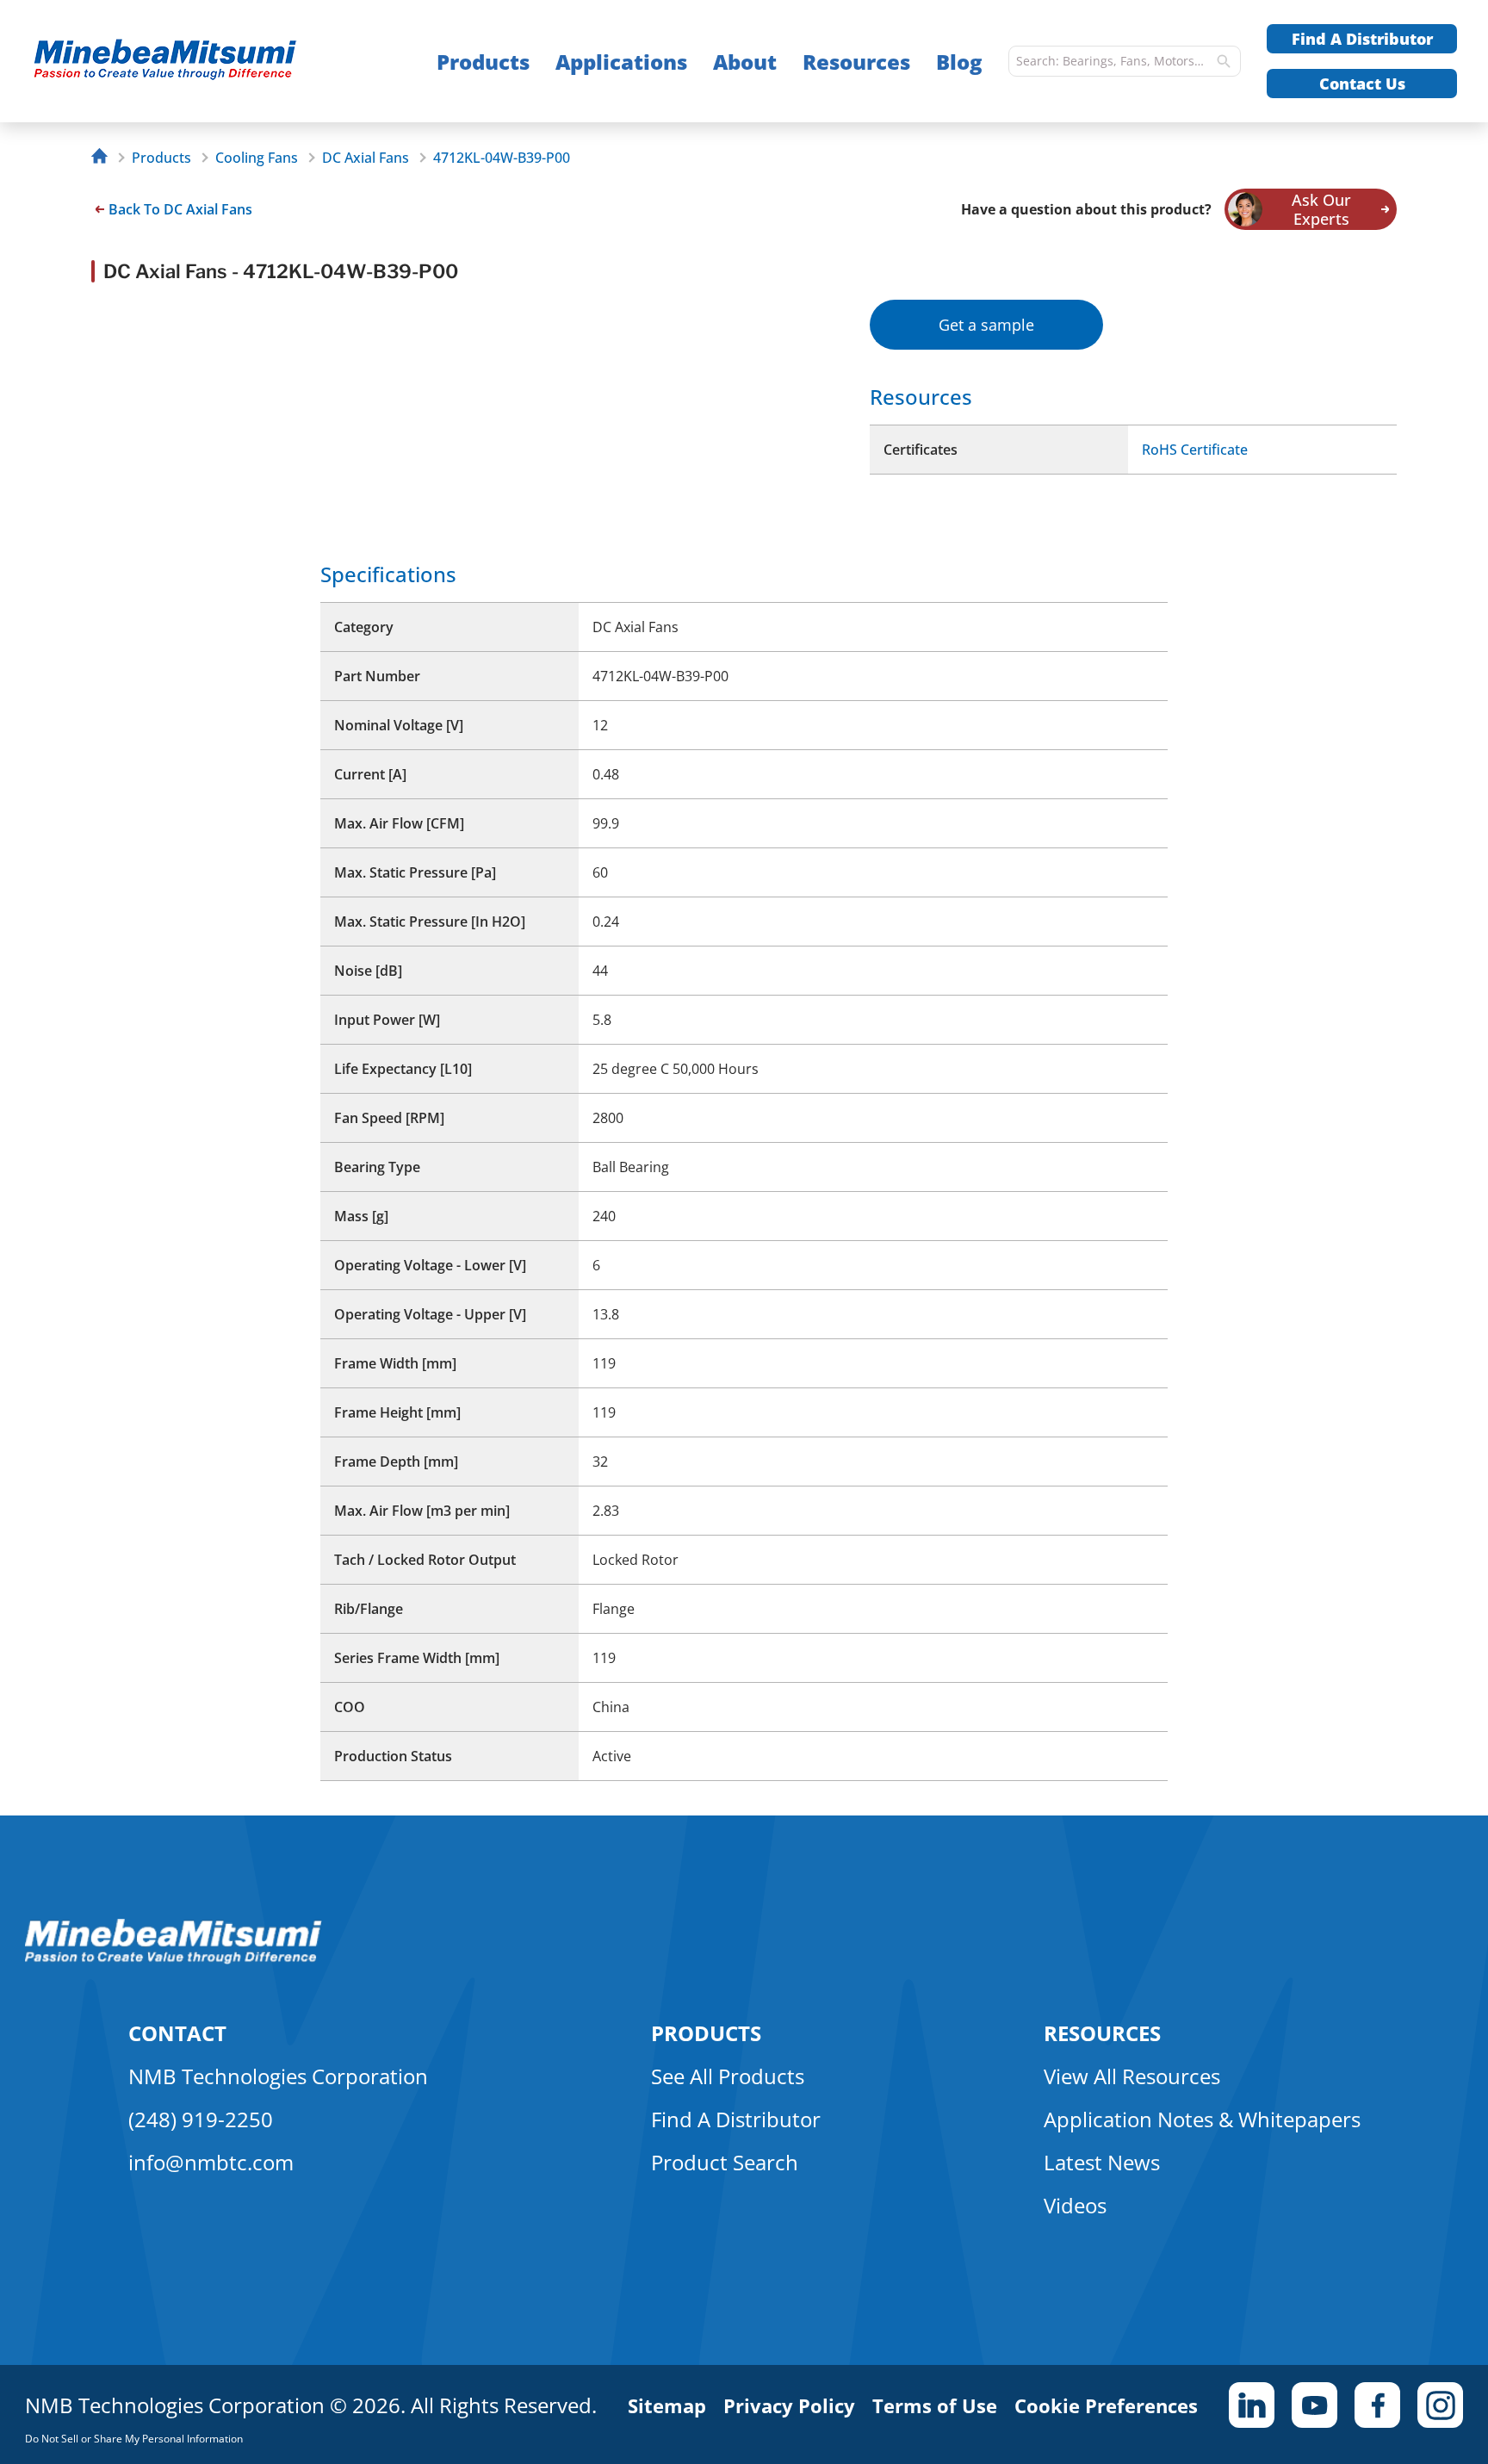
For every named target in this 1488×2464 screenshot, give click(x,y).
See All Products (728, 2076)
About (745, 62)
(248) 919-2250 (201, 2119)
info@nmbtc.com (211, 2162)
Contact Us (1362, 84)
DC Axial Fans (366, 158)
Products (483, 62)
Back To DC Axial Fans (180, 209)
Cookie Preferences (1106, 2405)
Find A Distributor (1362, 39)
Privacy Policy (789, 2405)
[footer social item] (1252, 2405)
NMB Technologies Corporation (278, 2076)
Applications (621, 62)
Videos (1075, 2205)
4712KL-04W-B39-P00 (502, 158)
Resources (856, 62)
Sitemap (667, 2405)
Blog (959, 62)
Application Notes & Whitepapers (1202, 2119)
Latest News (1102, 2162)
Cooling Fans (257, 158)
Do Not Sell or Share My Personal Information (134, 2439)
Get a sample (986, 325)
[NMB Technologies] (104, 158)
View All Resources (1132, 2076)
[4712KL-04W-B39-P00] (199, 62)
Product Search (725, 2162)
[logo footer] (174, 1959)
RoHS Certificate (1195, 450)
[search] (1224, 61)
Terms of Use (935, 2405)
